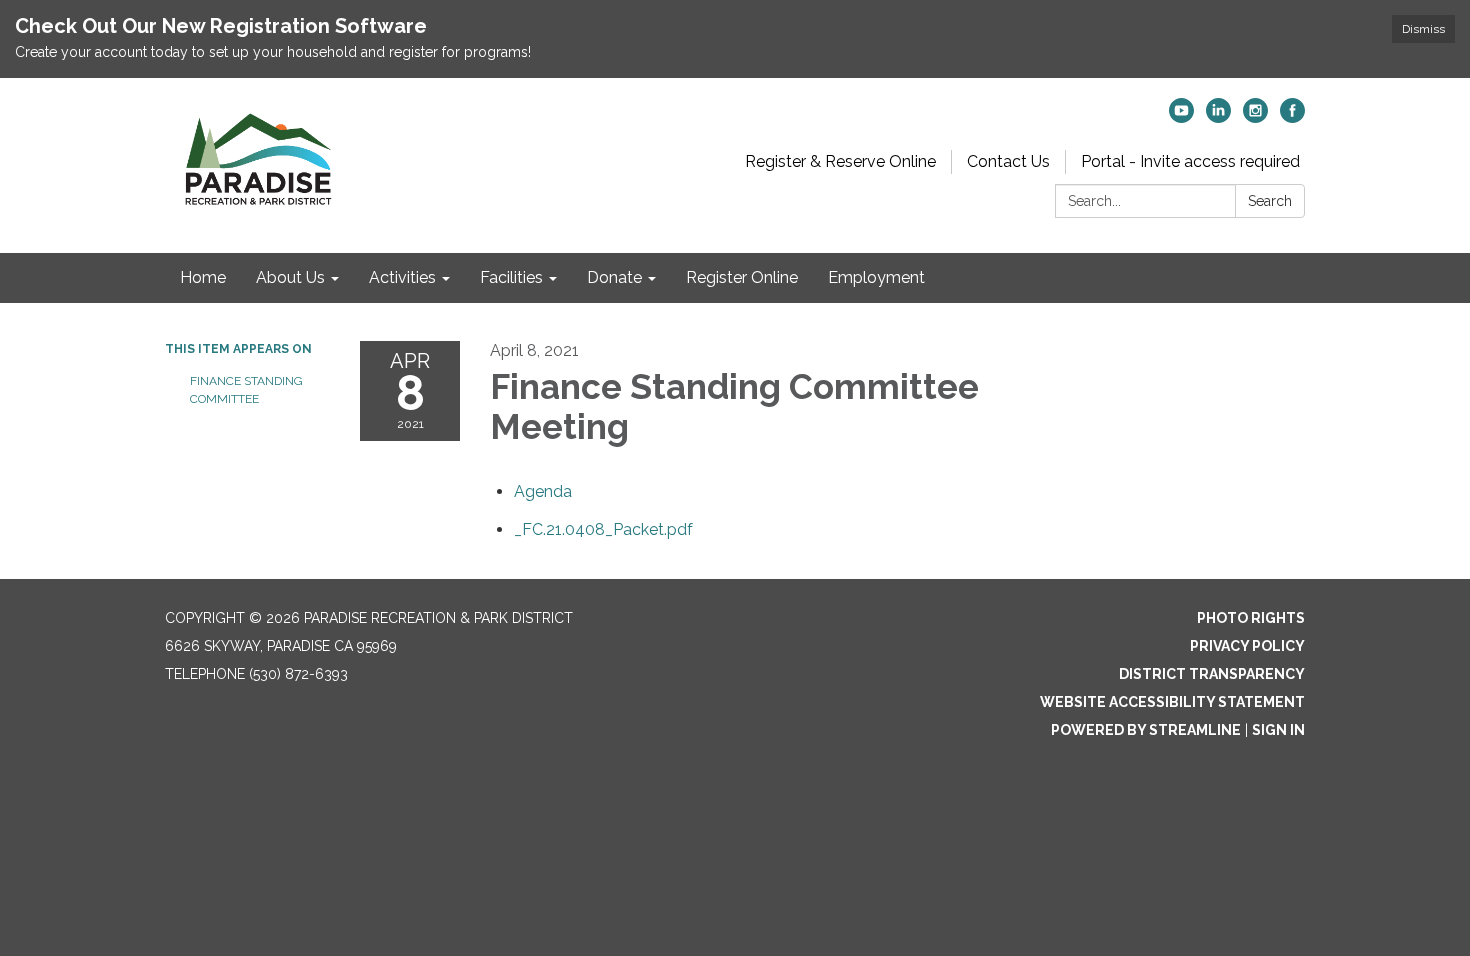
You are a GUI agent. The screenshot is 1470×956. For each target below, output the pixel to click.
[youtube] (1181, 117)
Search (1270, 201)
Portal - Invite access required (1190, 161)
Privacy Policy (1247, 646)
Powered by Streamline (1146, 730)
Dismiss (1423, 29)
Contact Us (1008, 161)
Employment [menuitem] (876, 277)
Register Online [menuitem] (742, 277)
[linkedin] (1218, 117)
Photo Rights (1251, 618)
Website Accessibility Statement (1172, 702)
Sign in (1278, 730)
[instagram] (1255, 117)
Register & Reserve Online (840, 161)
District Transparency (1212, 674)
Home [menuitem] (203, 277)
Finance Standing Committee (246, 390)
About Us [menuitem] (290, 277)
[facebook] (1292, 117)
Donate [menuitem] (614, 277)
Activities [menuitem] (402, 277)
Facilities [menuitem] (511, 277)
